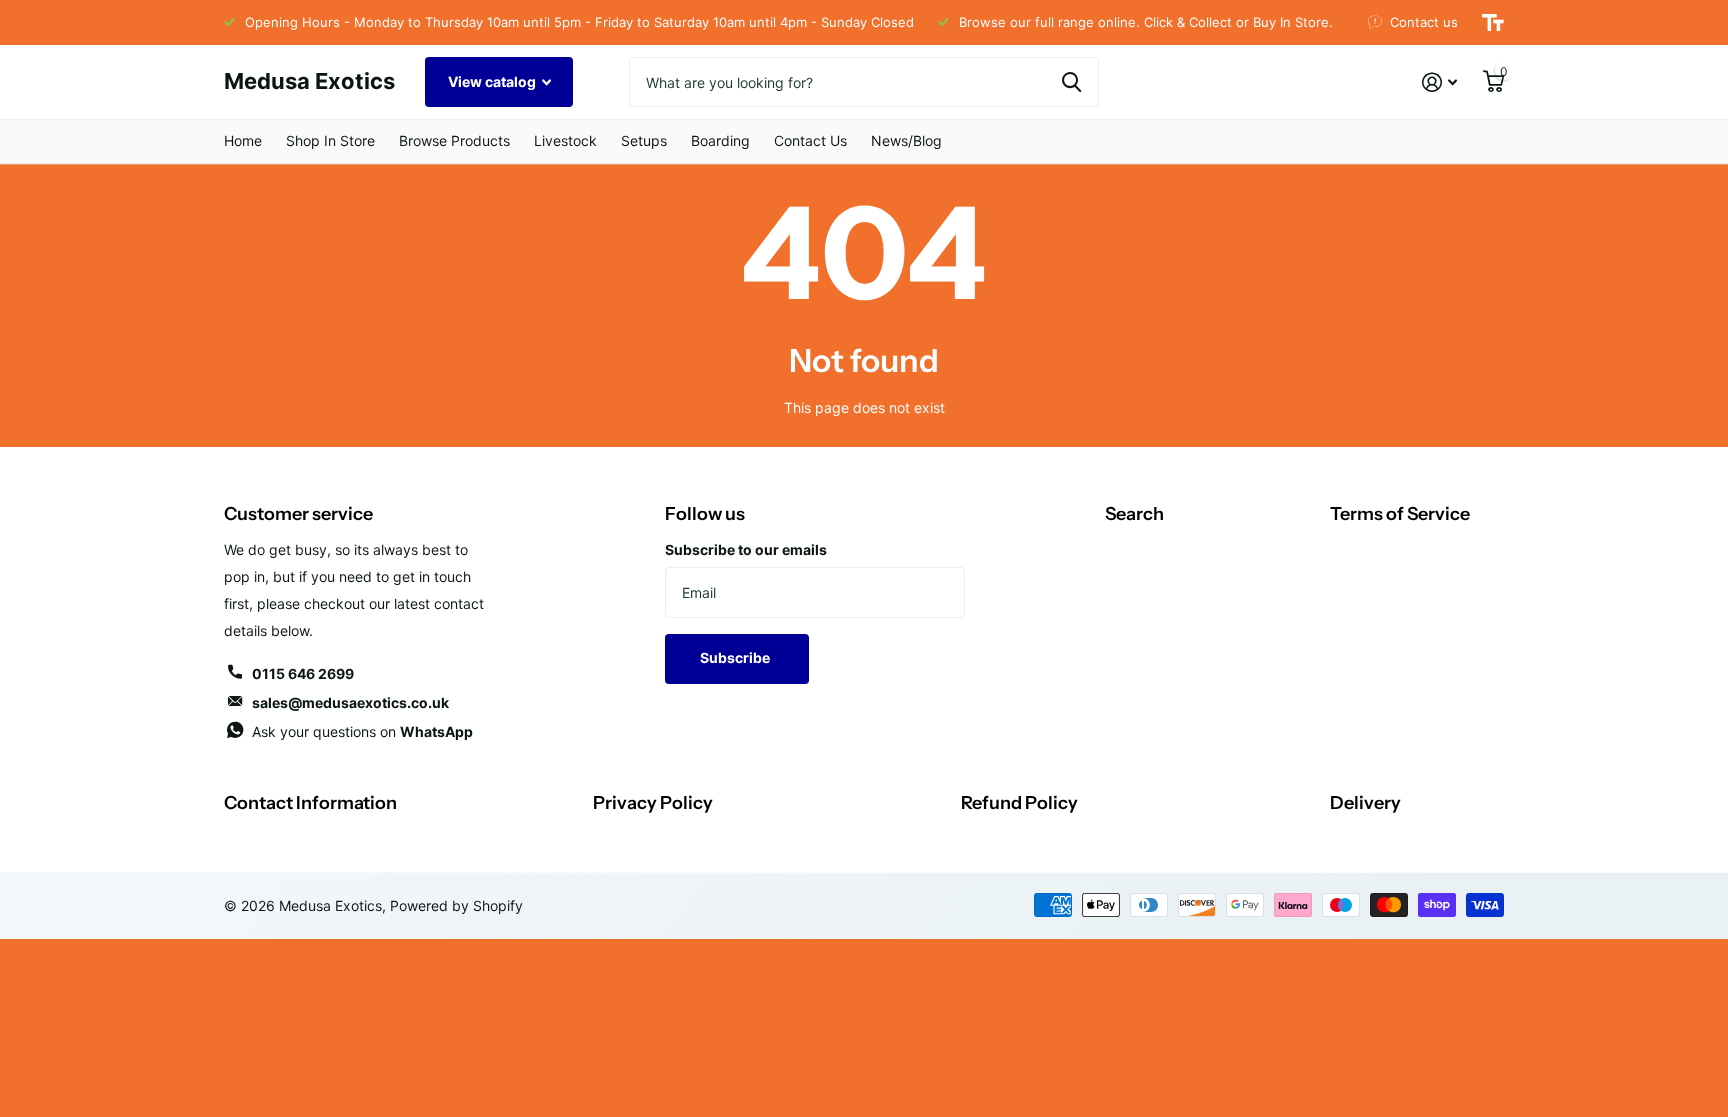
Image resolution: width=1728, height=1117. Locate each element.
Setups (644, 140)
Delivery (1365, 803)
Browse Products (454, 140)
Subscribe (736, 657)
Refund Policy (1019, 803)
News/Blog (906, 140)
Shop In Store (330, 140)
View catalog (493, 81)
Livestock (565, 140)
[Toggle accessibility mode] (1493, 23)
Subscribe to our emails (746, 549)
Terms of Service (1400, 514)
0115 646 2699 (303, 673)
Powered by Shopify (456, 905)
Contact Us (810, 140)
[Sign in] (1439, 82)
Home (243, 140)
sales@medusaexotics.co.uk (350, 702)
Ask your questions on (362, 731)
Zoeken (1071, 82)
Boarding (720, 140)
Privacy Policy (653, 803)
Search (1134, 514)
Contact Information (310, 803)
